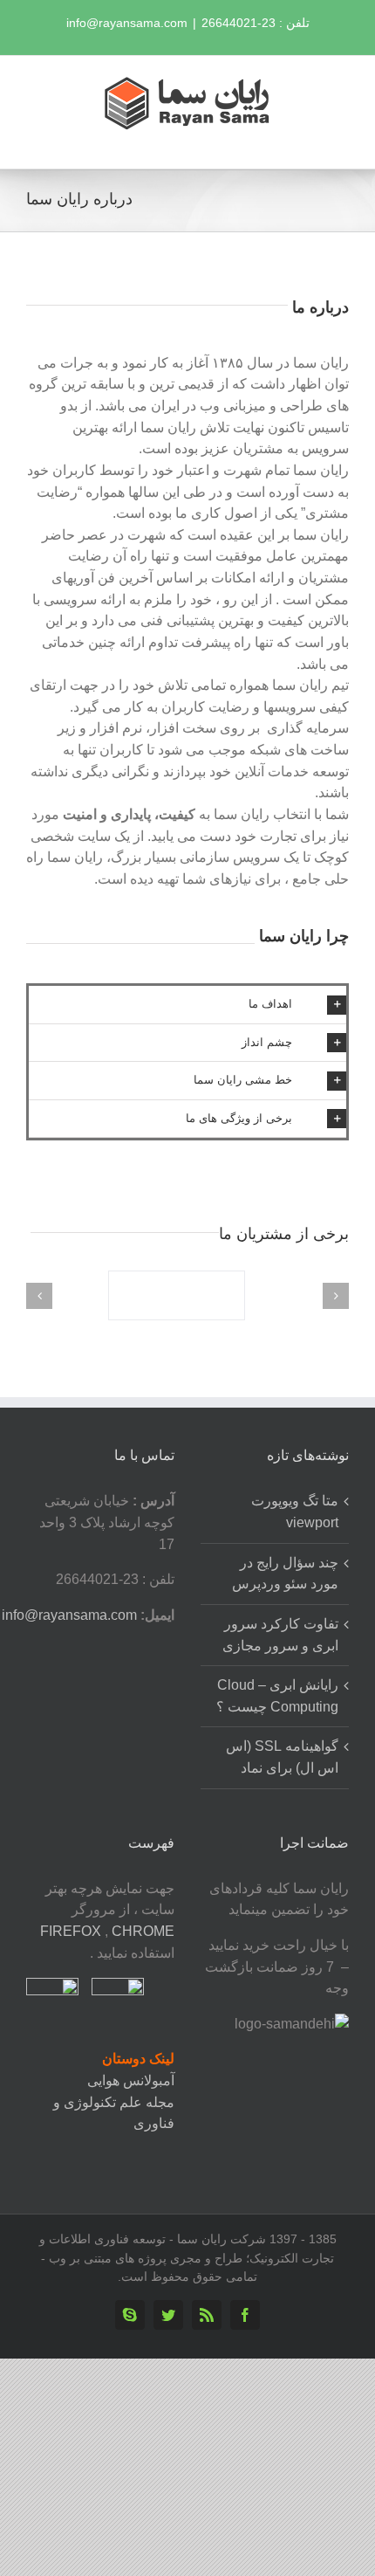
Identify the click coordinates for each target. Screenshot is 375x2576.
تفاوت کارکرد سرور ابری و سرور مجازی (280, 1635)
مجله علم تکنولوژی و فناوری (114, 2113)
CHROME (143, 1931)
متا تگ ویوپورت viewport (295, 1512)
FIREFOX (72, 1931)
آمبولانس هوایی (131, 2080)
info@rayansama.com (127, 23)
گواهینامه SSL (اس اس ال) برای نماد (282, 1757)
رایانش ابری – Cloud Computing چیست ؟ (277, 1696)
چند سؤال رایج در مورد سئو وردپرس (285, 1574)
